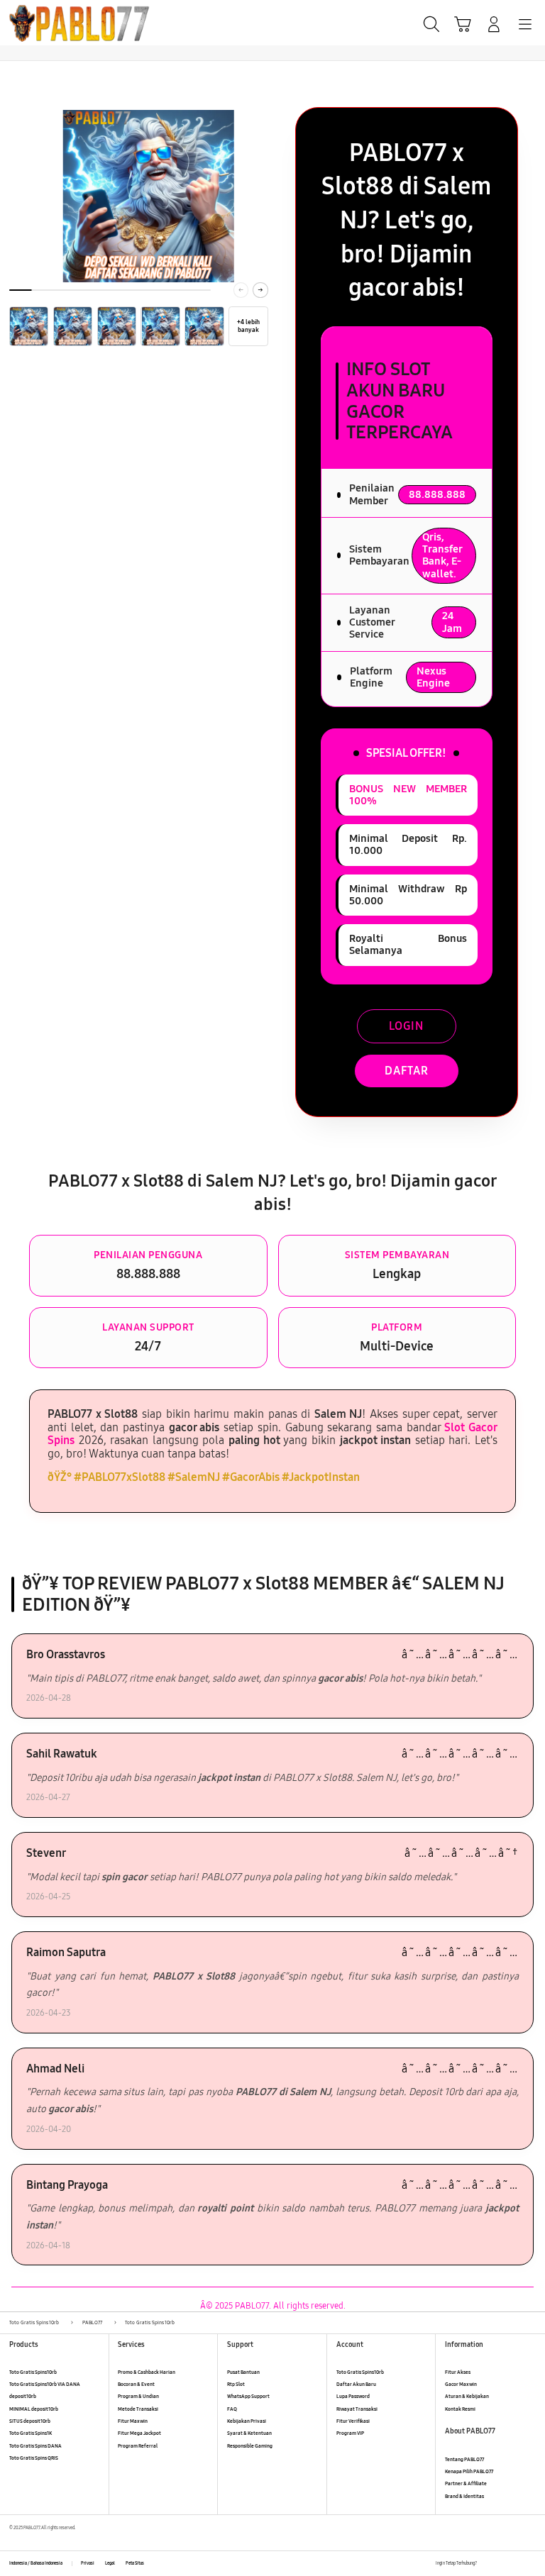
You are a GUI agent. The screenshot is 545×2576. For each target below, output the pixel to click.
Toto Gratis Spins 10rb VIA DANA (45, 2384)
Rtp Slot (236, 2384)
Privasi (88, 2563)
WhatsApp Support (248, 2396)
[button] (463, 24)
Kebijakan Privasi (247, 2421)
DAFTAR (407, 1071)
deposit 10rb (23, 2396)
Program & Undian (138, 2396)
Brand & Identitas (464, 2496)
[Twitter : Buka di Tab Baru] (502, 2564)
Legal (110, 2563)
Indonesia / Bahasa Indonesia (36, 2563)
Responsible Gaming (250, 2446)
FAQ (232, 2409)
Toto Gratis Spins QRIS (34, 2458)
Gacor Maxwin (461, 2384)
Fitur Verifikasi (353, 2421)
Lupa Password (353, 2396)
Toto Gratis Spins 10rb (33, 2372)
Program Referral (138, 2446)
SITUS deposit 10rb (30, 2421)
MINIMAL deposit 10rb (34, 2409)
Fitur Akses (458, 2372)
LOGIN (406, 1026)
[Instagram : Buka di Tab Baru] (517, 2564)
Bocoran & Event (136, 2384)
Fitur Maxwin (133, 2421)
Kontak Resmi (460, 2409)
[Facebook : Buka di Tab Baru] (487, 2564)
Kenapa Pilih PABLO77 (469, 2471)
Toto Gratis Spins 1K (31, 2433)
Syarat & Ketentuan (249, 2433)
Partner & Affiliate (466, 2483)
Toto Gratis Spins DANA (35, 2446)
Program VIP (350, 2433)
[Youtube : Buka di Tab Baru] (531, 2564)
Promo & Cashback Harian (147, 2372)
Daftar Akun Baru (356, 2384)
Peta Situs (135, 2563)
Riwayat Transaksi (357, 2409)
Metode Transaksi (138, 2409)
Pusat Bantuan (243, 2372)
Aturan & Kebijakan (467, 2396)
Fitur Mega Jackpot (139, 2433)
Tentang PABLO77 (464, 2459)
